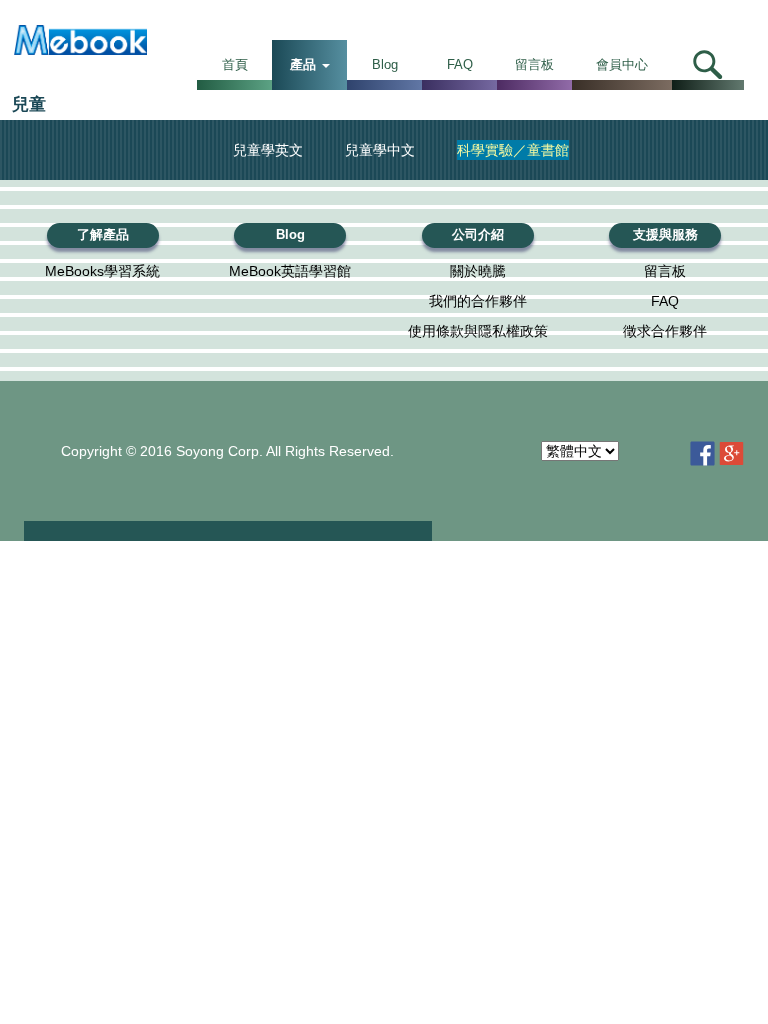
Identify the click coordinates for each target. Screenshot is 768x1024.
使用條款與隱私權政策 (478, 331)
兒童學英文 (268, 150)
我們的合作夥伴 (478, 301)
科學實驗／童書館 (513, 150)
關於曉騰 (478, 271)
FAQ (460, 64)
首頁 (235, 64)
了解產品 (103, 235)
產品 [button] (305, 64)
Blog (385, 64)
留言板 (534, 64)
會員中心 (622, 64)
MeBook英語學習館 (290, 271)
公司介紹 (478, 235)
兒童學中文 (380, 150)
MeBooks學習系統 (102, 271)
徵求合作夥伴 (665, 331)
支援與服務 (665, 235)
